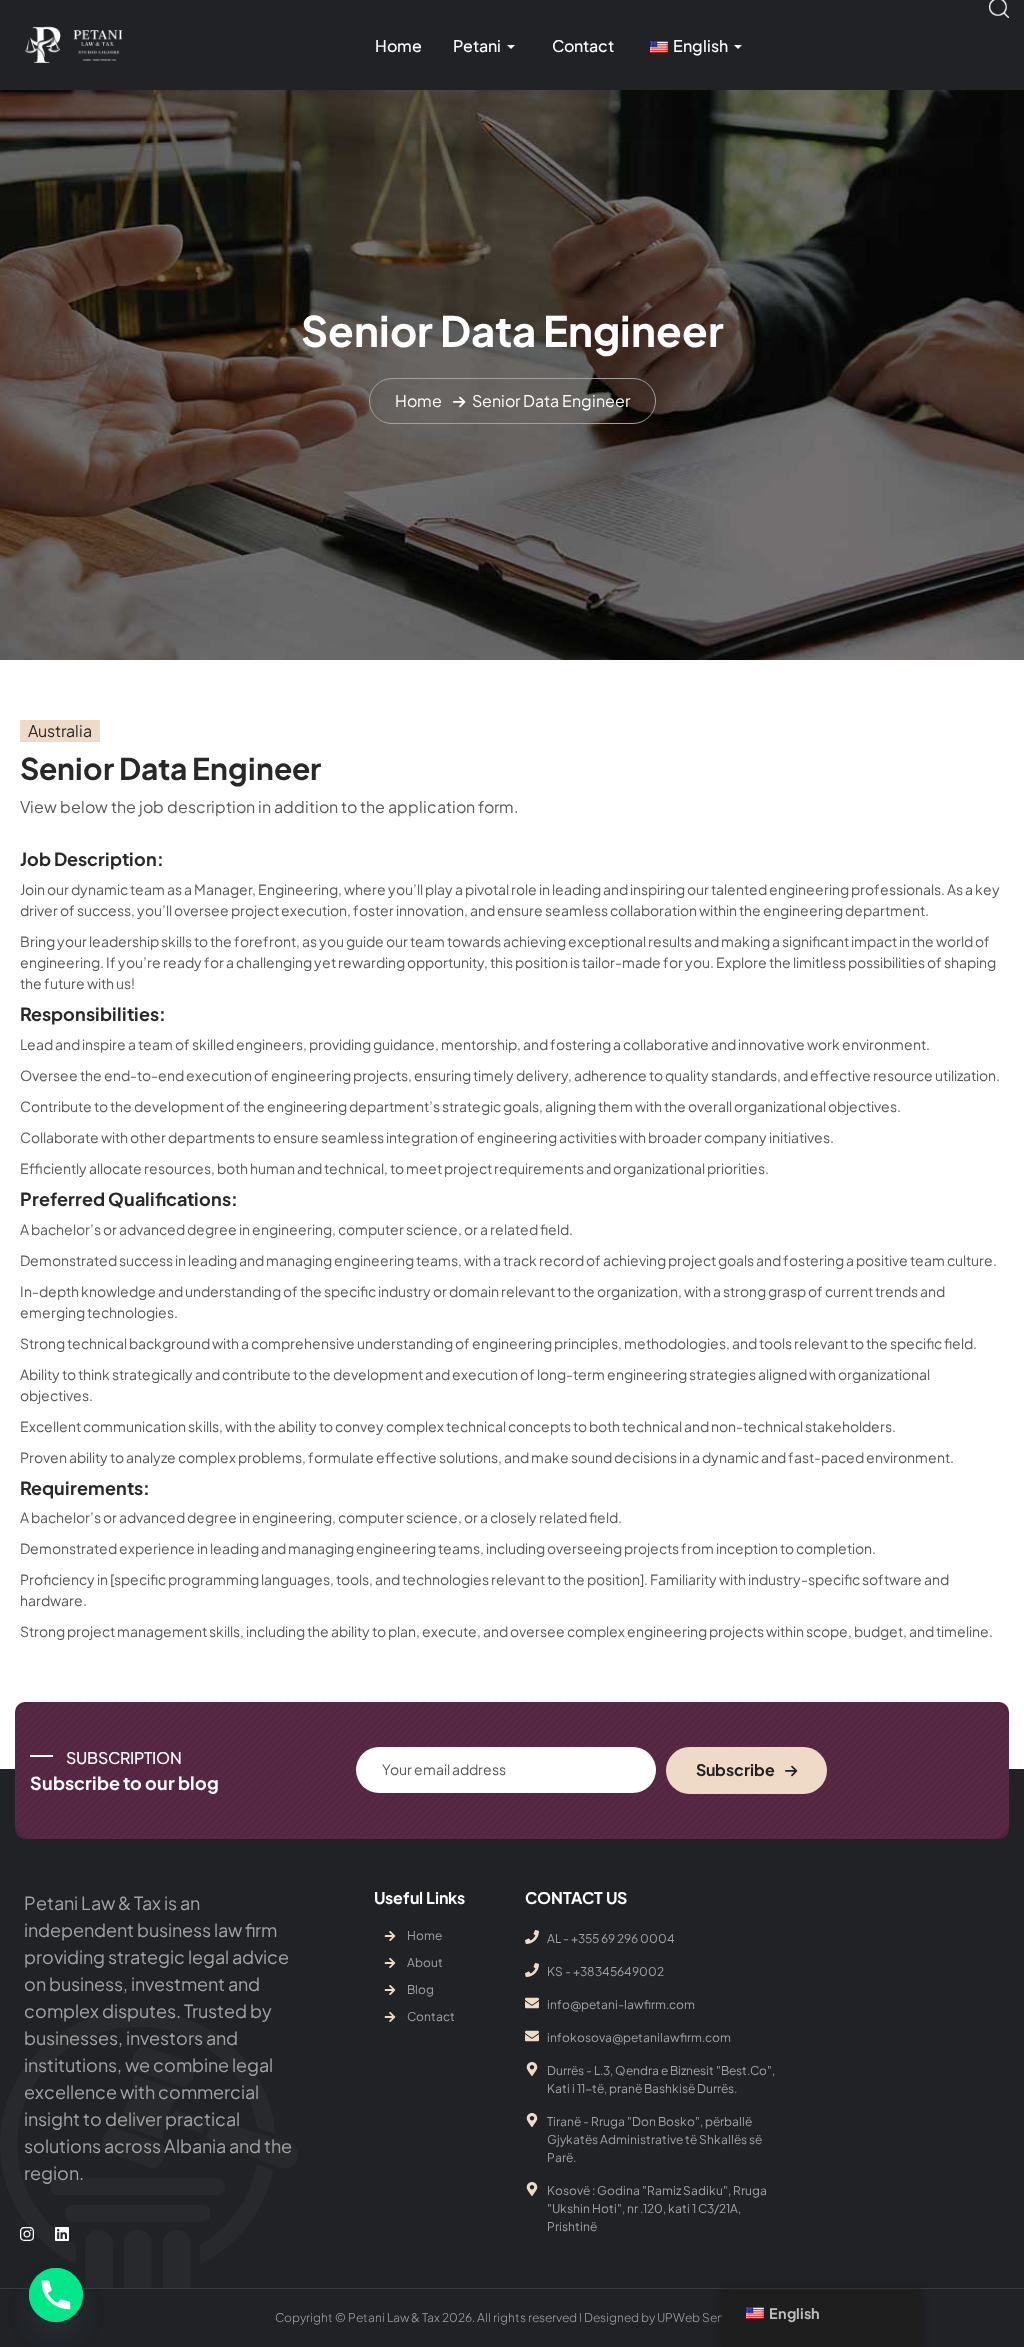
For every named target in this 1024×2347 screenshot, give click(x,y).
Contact (583, 45)
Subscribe (735, 1769)
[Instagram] (27, 2233)
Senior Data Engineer (551, 400)
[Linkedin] (61, 2233)
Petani (477, 45)
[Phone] (56, 2295)
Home (398, 45)
